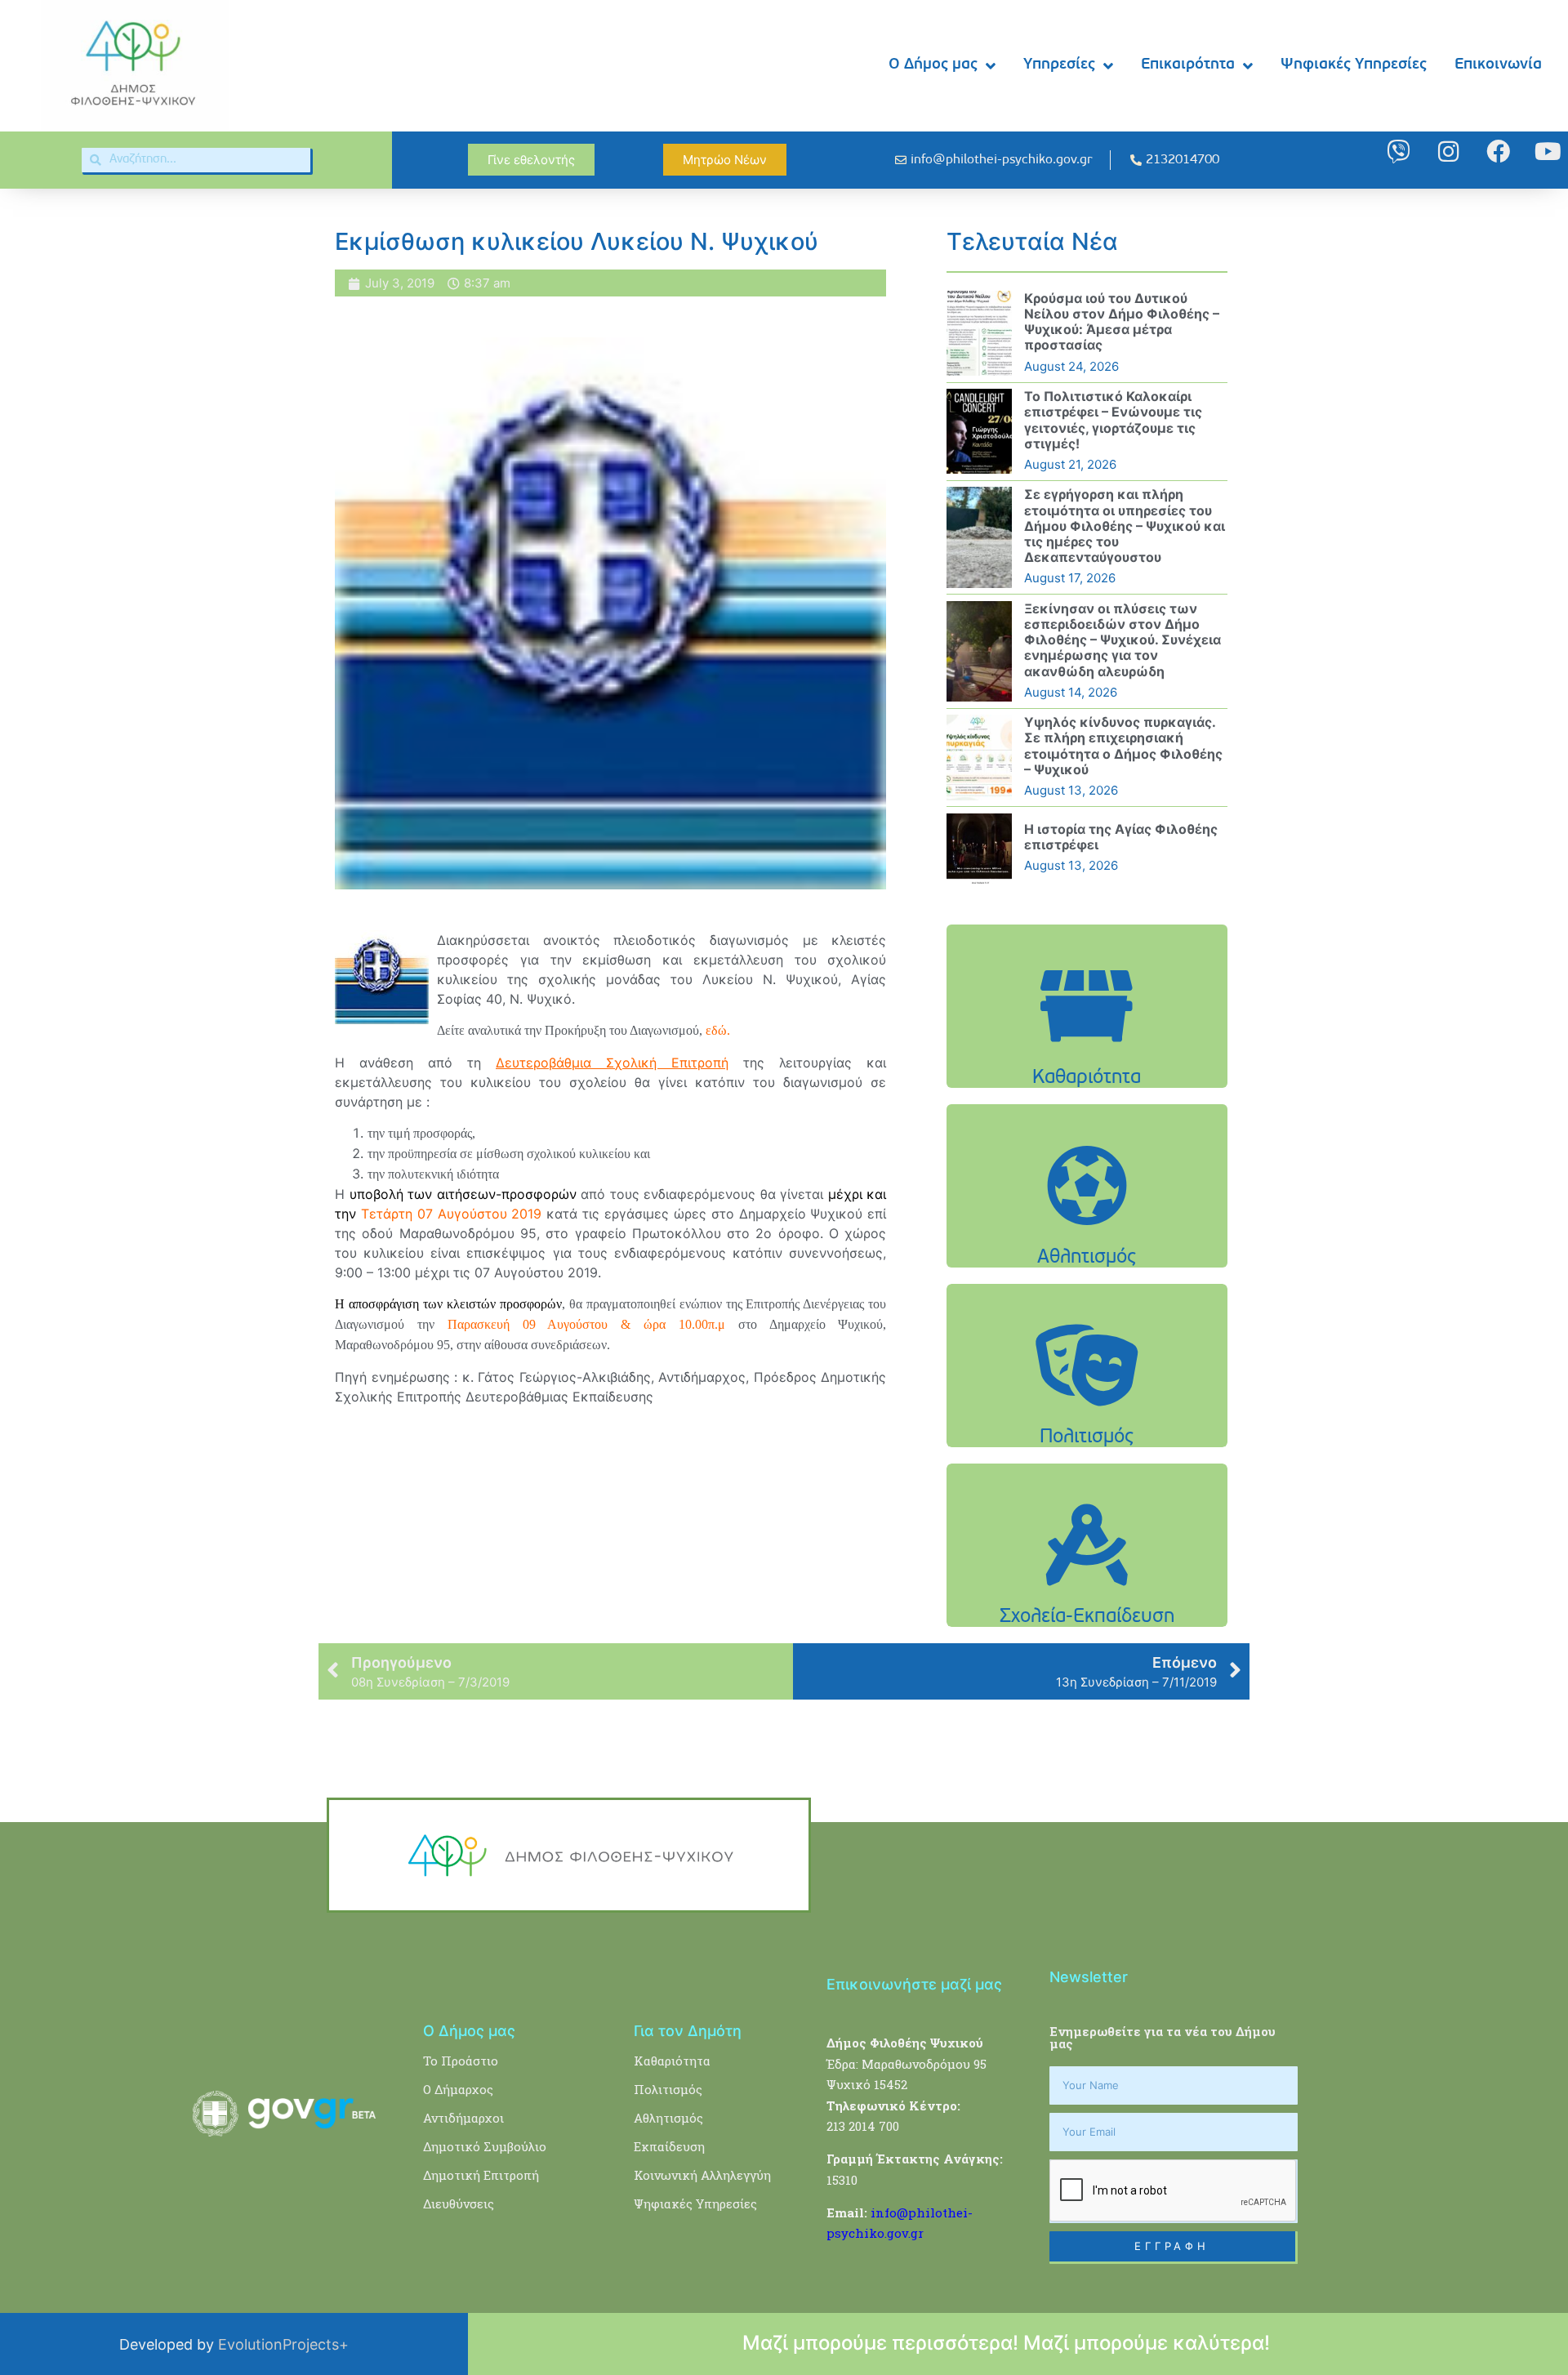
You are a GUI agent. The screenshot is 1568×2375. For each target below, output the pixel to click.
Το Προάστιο (461, 2061)
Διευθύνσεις (459, 2203)
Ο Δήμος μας (933, 65)
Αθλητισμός (668, 2118)
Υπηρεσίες (1059, 65)
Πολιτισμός (668, 2089)
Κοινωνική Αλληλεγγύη (702, 2175)
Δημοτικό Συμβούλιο (485, 2146)
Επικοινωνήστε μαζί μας (914, 1984)
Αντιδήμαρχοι (463, 2118)
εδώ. (719, 1030)
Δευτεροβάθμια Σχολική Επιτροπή (612, 1063)
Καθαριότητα (672, 2061)
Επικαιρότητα (1188, 65)
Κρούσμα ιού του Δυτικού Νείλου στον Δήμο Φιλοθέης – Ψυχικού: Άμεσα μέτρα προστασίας (1122, 322)
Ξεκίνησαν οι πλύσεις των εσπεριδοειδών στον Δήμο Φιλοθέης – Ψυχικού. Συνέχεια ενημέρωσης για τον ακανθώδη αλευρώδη (1123, 640)
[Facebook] (1498, 152)
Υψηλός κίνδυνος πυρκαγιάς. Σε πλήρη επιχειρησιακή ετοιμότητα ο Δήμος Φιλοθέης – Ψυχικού (1123, 746)
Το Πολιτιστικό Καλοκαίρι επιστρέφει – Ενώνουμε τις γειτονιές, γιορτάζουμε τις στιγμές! (1113, 420)
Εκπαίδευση (669, 2146)
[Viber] (1399, 152)
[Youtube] (1548, 152)
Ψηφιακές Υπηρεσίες (1354, 65)
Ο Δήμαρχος (458, 2089)
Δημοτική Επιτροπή (481, 2175)
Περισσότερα (1087, 1047)
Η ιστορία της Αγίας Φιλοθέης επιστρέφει (1121, 837)
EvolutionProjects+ (283, 2344)
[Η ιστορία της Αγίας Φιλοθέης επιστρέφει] (979, 849)
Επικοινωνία (1498, 65)
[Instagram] (1448, 152)
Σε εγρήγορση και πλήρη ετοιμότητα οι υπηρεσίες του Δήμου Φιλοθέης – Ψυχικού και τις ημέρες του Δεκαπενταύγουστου (1125, 526)
